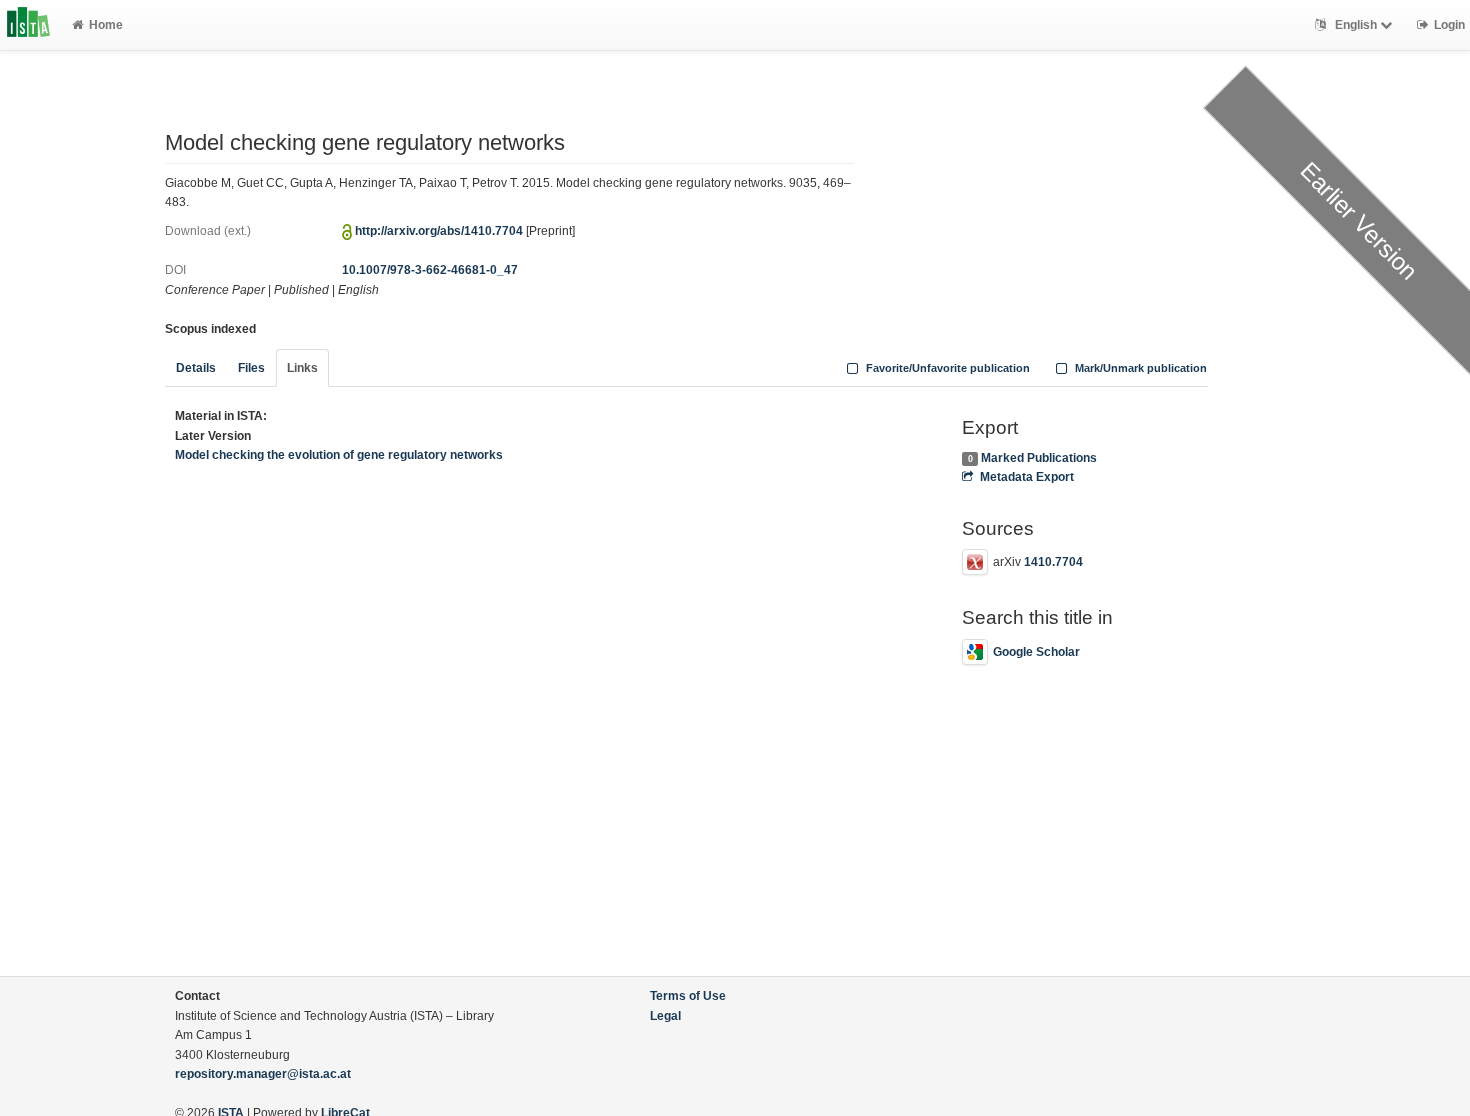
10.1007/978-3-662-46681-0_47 (430, 270)
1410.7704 (1053, 562)
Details (196, 368)
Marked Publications (1039, 458)
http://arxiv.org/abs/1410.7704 (439, 231)
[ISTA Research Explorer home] (28, 25)
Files (251, 368)
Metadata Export (1026, 477)
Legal (665, 1016)
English (1356, 25)
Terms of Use (688, 996)
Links (302, 368)
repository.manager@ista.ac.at (263, 1074)
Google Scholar (1036, 652)
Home (106, 25)
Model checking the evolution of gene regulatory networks (339, 455)
